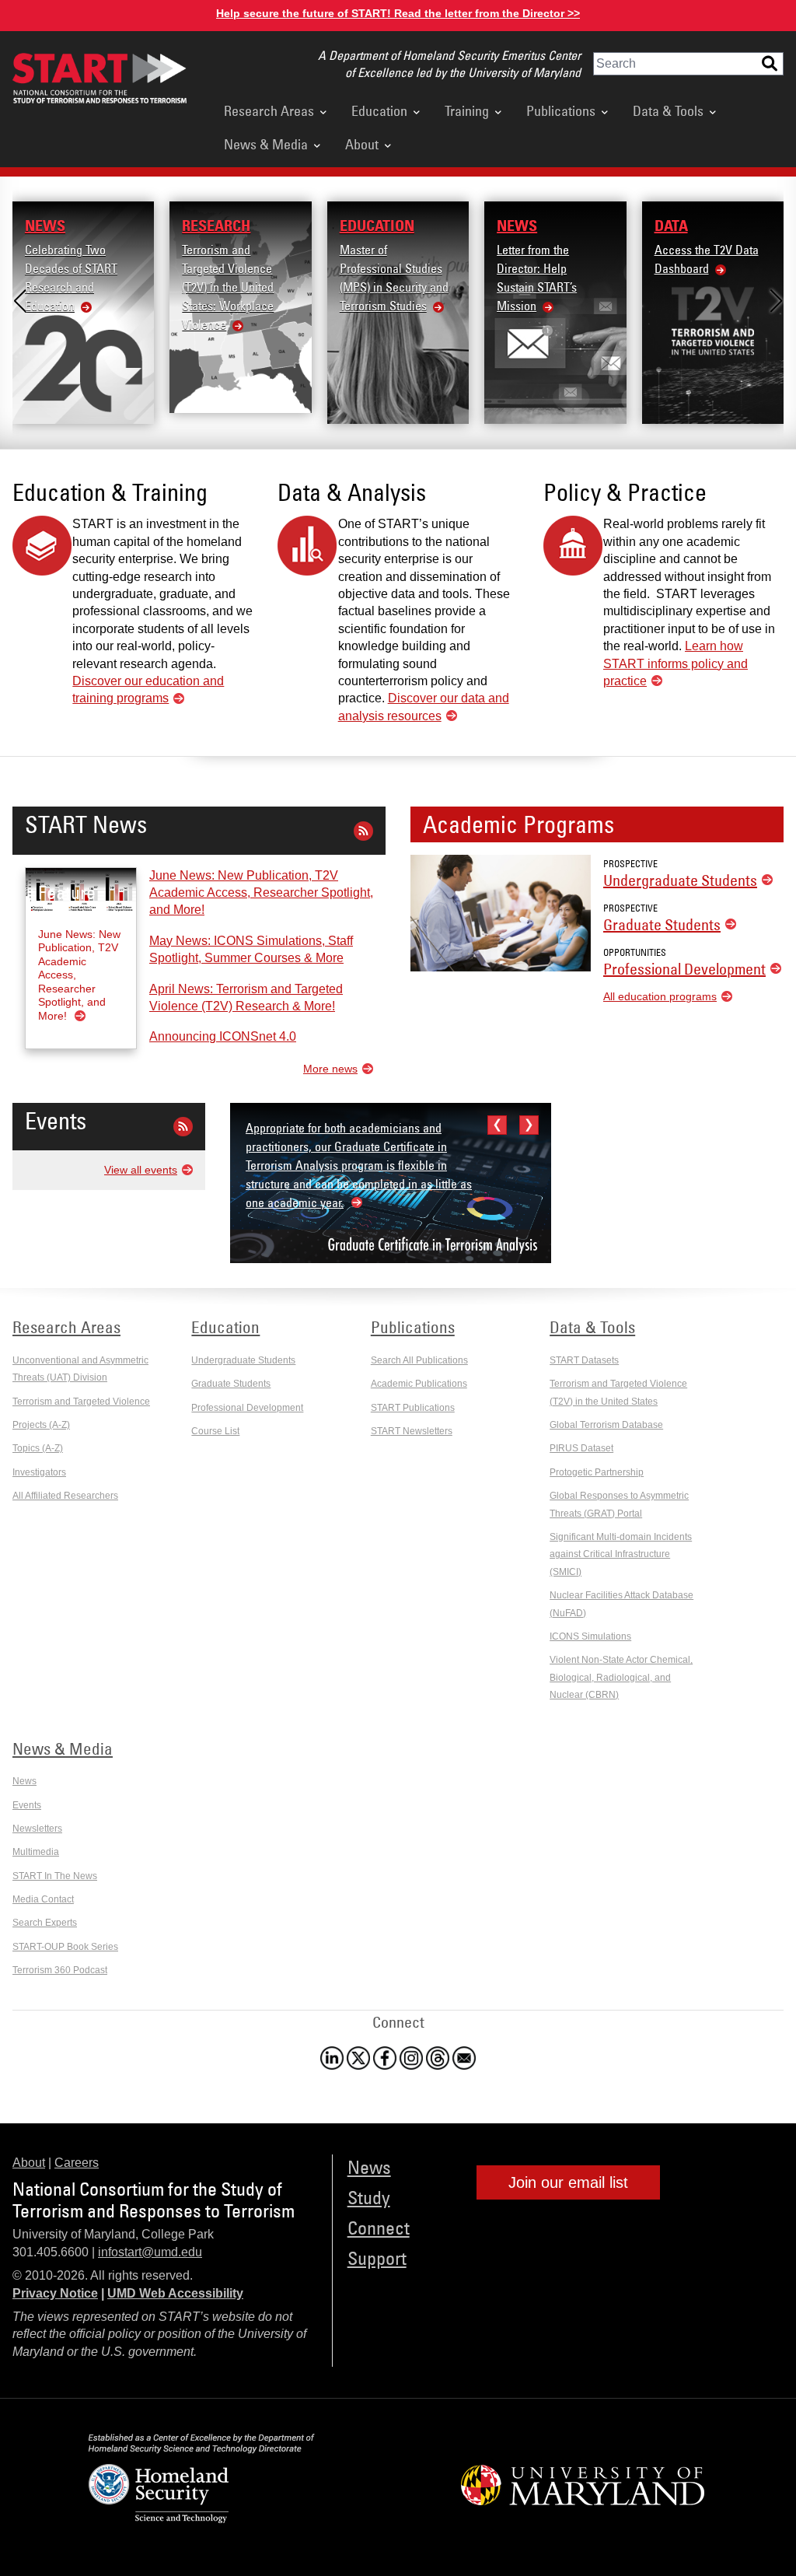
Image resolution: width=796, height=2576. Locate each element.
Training (467, 110)
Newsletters (37, 1829)
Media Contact (43, 1899)
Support (377, 2257)
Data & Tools (668, 110)
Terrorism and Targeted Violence (81, 1402)
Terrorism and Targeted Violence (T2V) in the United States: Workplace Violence (228, 287)
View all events (141, 1170)
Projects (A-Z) (41, 1425)
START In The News (55, 1876)
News (45, 226)
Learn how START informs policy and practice (676, 663)
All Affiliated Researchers (65, 1496)
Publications (561, 110)
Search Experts (45, 1923)
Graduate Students (662, 924)
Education (379, 110)
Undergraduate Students (680, 880)
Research (216, 226)
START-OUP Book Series (65, 1947)
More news (330, 1069)
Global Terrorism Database (606, 1425)
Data (671, 226)
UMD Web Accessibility (175, 2293)
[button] (19, 301)
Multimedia (36, 1852)
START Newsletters (412, 1431)
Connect (379, 2227)
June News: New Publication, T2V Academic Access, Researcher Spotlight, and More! (261, 893)
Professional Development (684, 969)
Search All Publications (419, 1360)
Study (369, 2197)
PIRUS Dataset (581, 1448)
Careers (77, 2163)
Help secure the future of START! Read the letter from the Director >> (398, 13)
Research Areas (269, 110)
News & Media (266, 144)
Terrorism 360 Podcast (60, 1970)
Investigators (39, 1472)
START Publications (413, 1408)
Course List (215, 1431)
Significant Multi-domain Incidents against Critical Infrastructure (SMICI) (621, 1554)
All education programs (660, 996)
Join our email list (568, 2182)
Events (27, 1805)
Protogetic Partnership (597, 1472)
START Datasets (584, 1360)
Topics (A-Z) (38, 1448)
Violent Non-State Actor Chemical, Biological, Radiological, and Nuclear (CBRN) (621, 1677)
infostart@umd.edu (150, 2252)
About (362, 144)
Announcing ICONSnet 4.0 (223, 1036)
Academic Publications (419, 1384)
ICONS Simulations (590, 1636)
